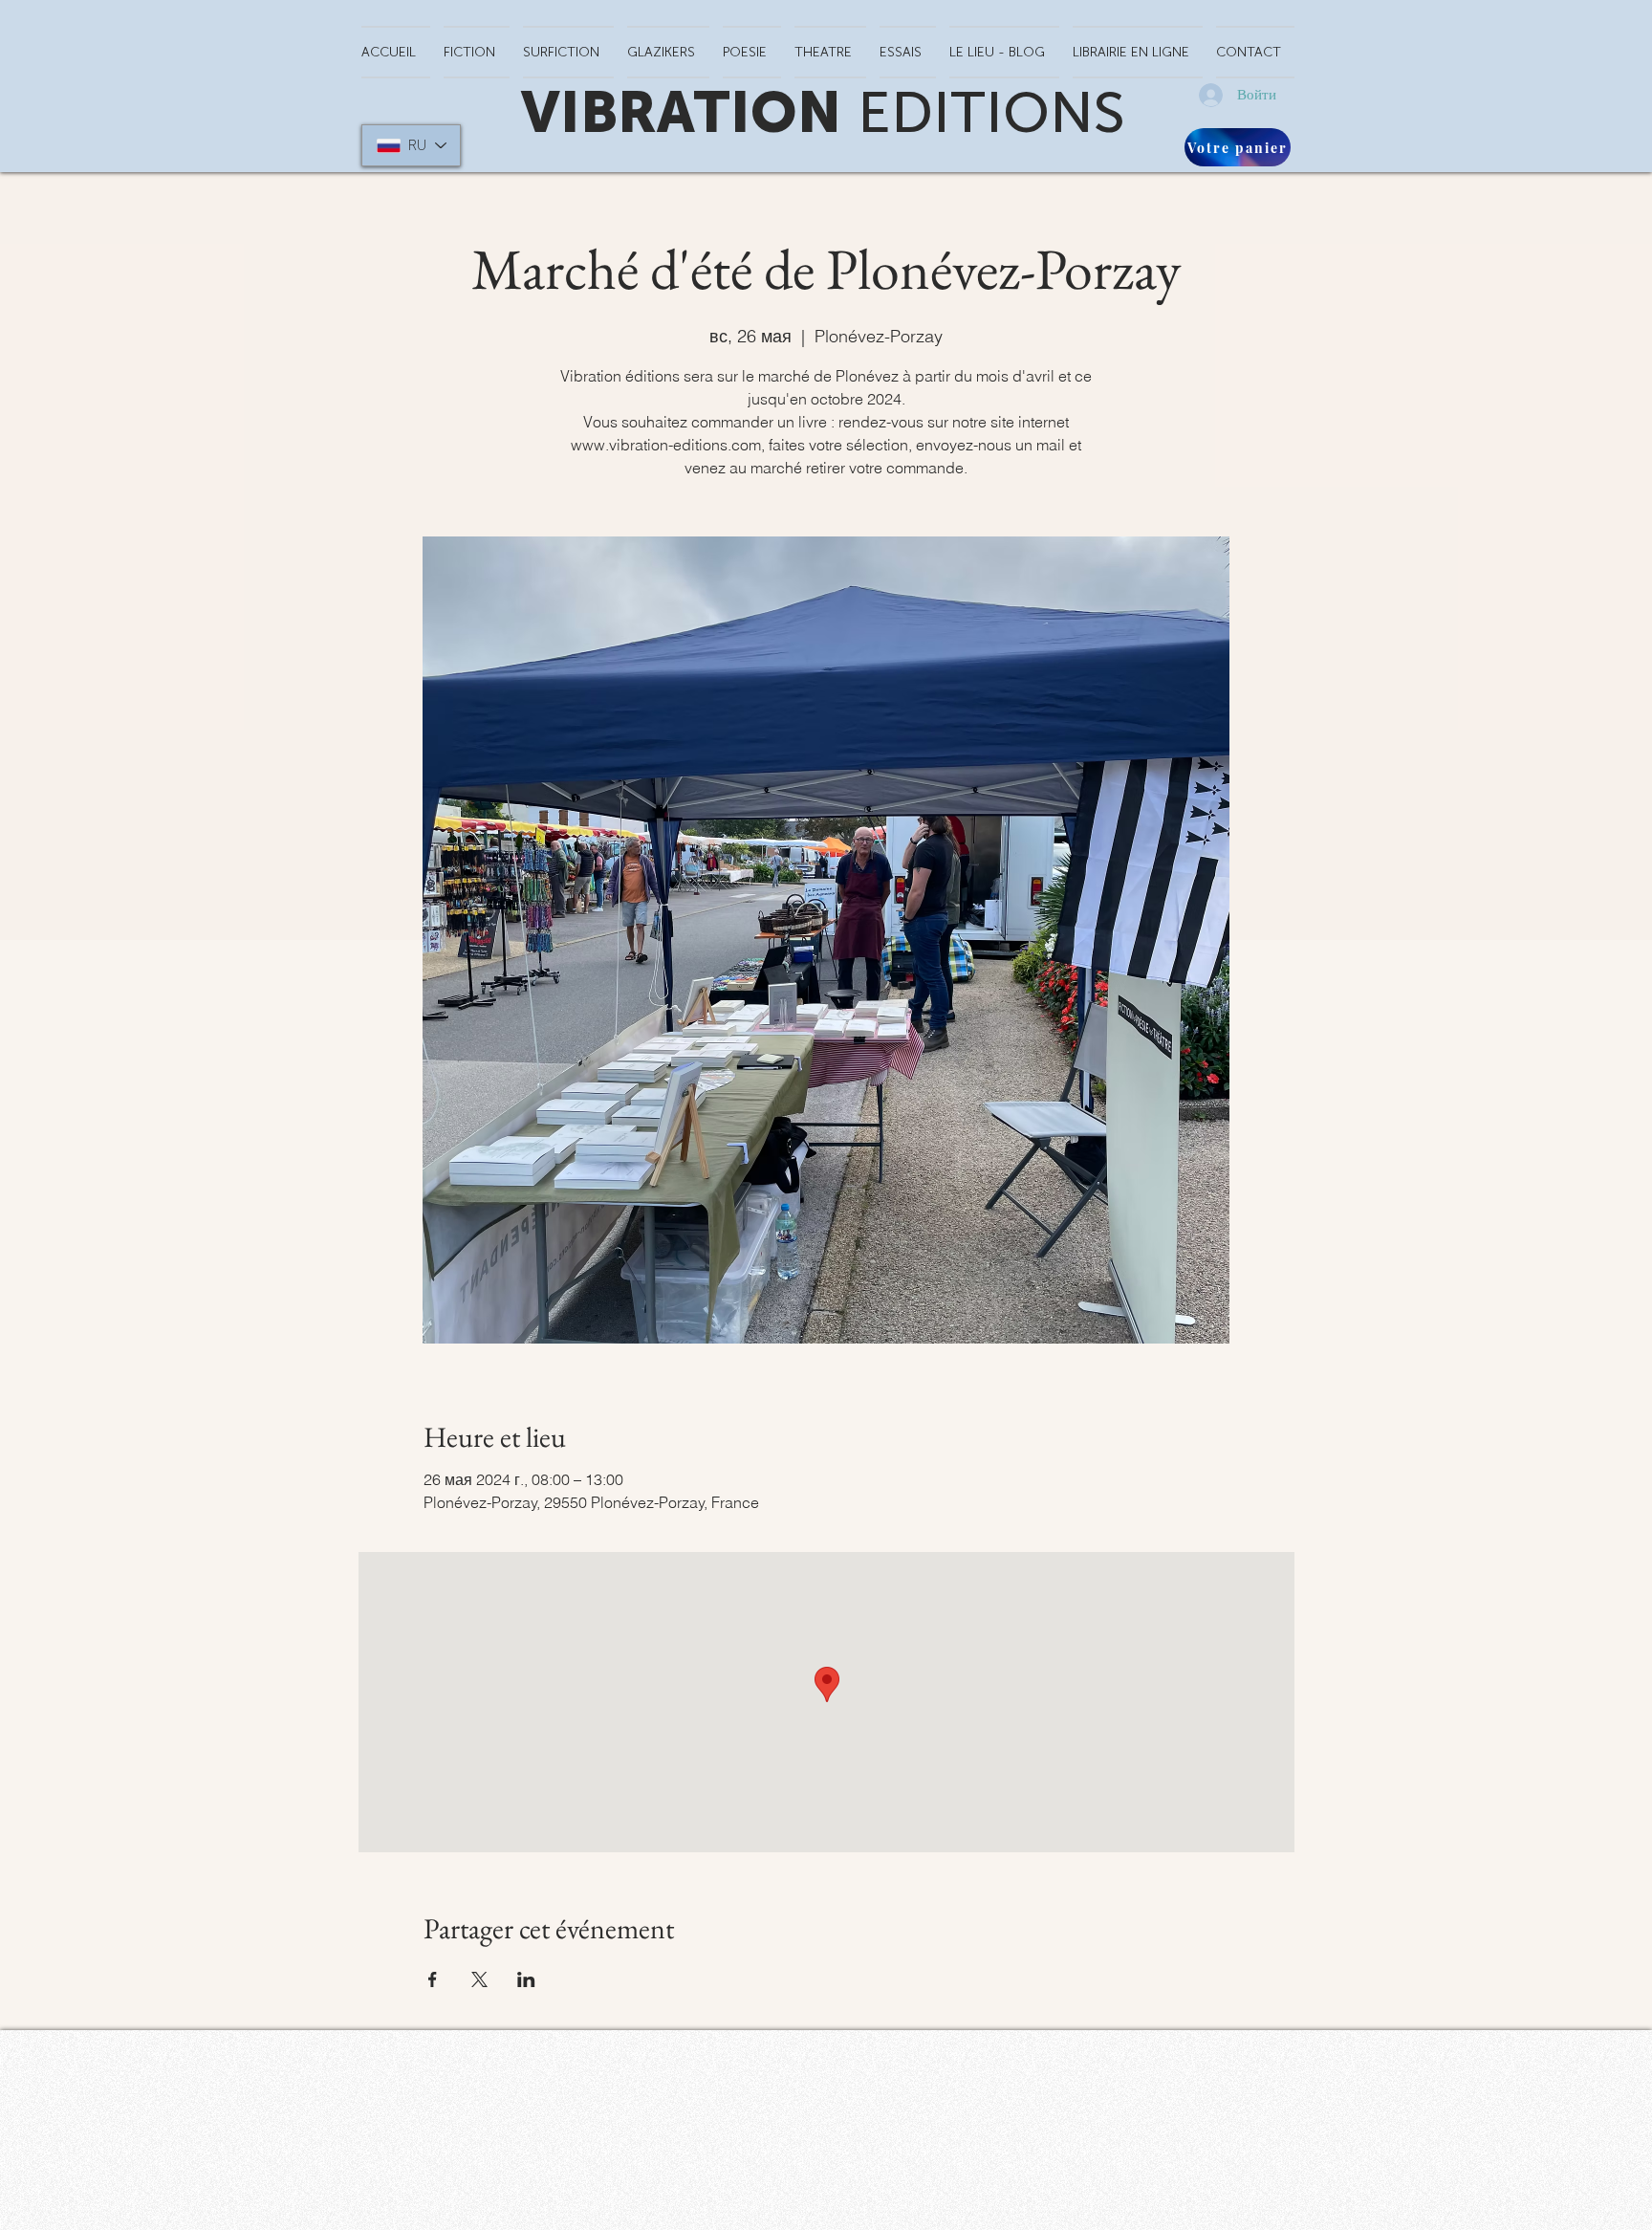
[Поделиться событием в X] (479, 1979)
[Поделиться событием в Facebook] (433, 1979)
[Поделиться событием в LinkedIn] (526, 1979)
